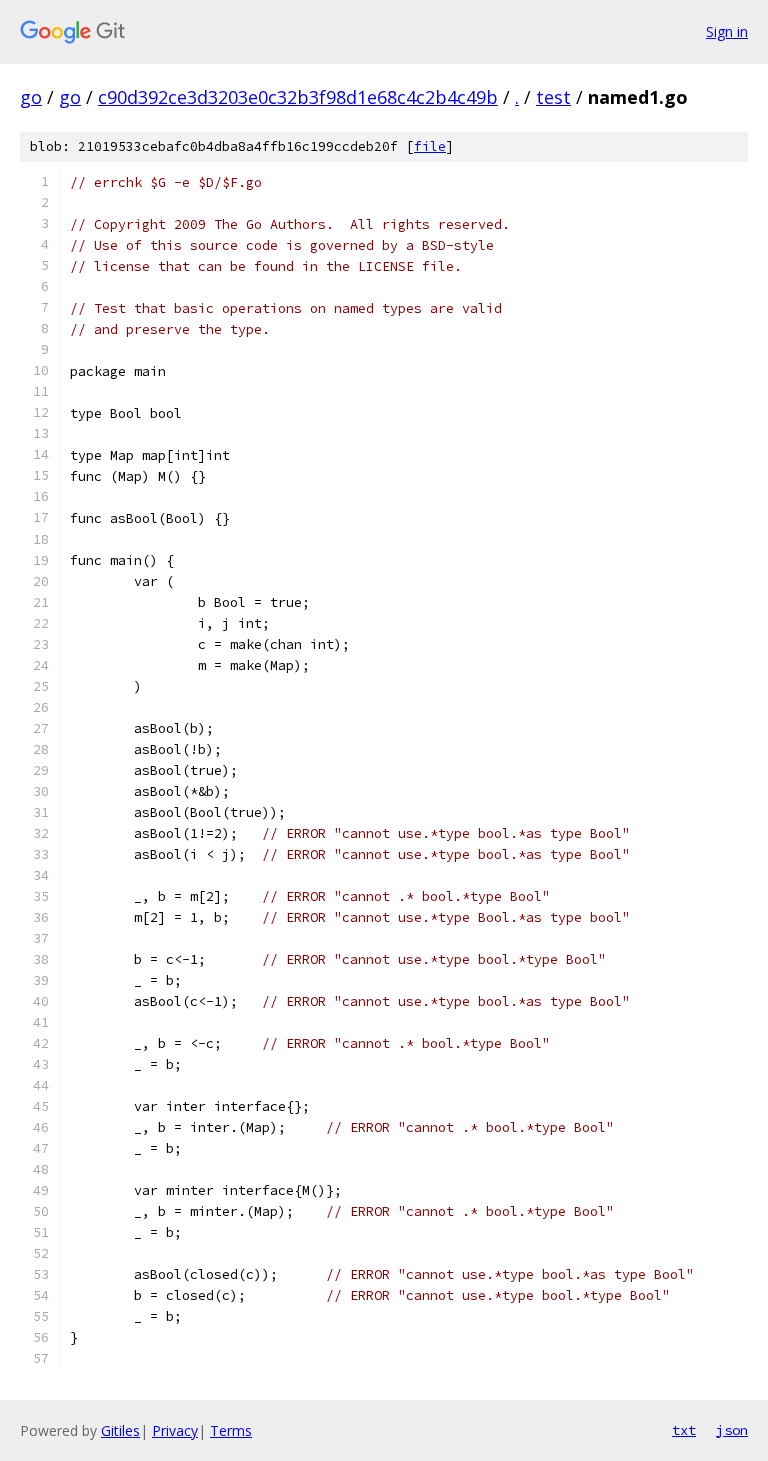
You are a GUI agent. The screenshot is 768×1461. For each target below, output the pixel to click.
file (430, 146)
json (732, 1430)
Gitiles (120, 1430)
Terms (231, 1430)
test (553, 97)
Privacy (175, 1430)
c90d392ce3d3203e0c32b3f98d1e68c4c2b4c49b (298, 97)
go (31, 97)
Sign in (727, 31)
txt (684, 1430)
